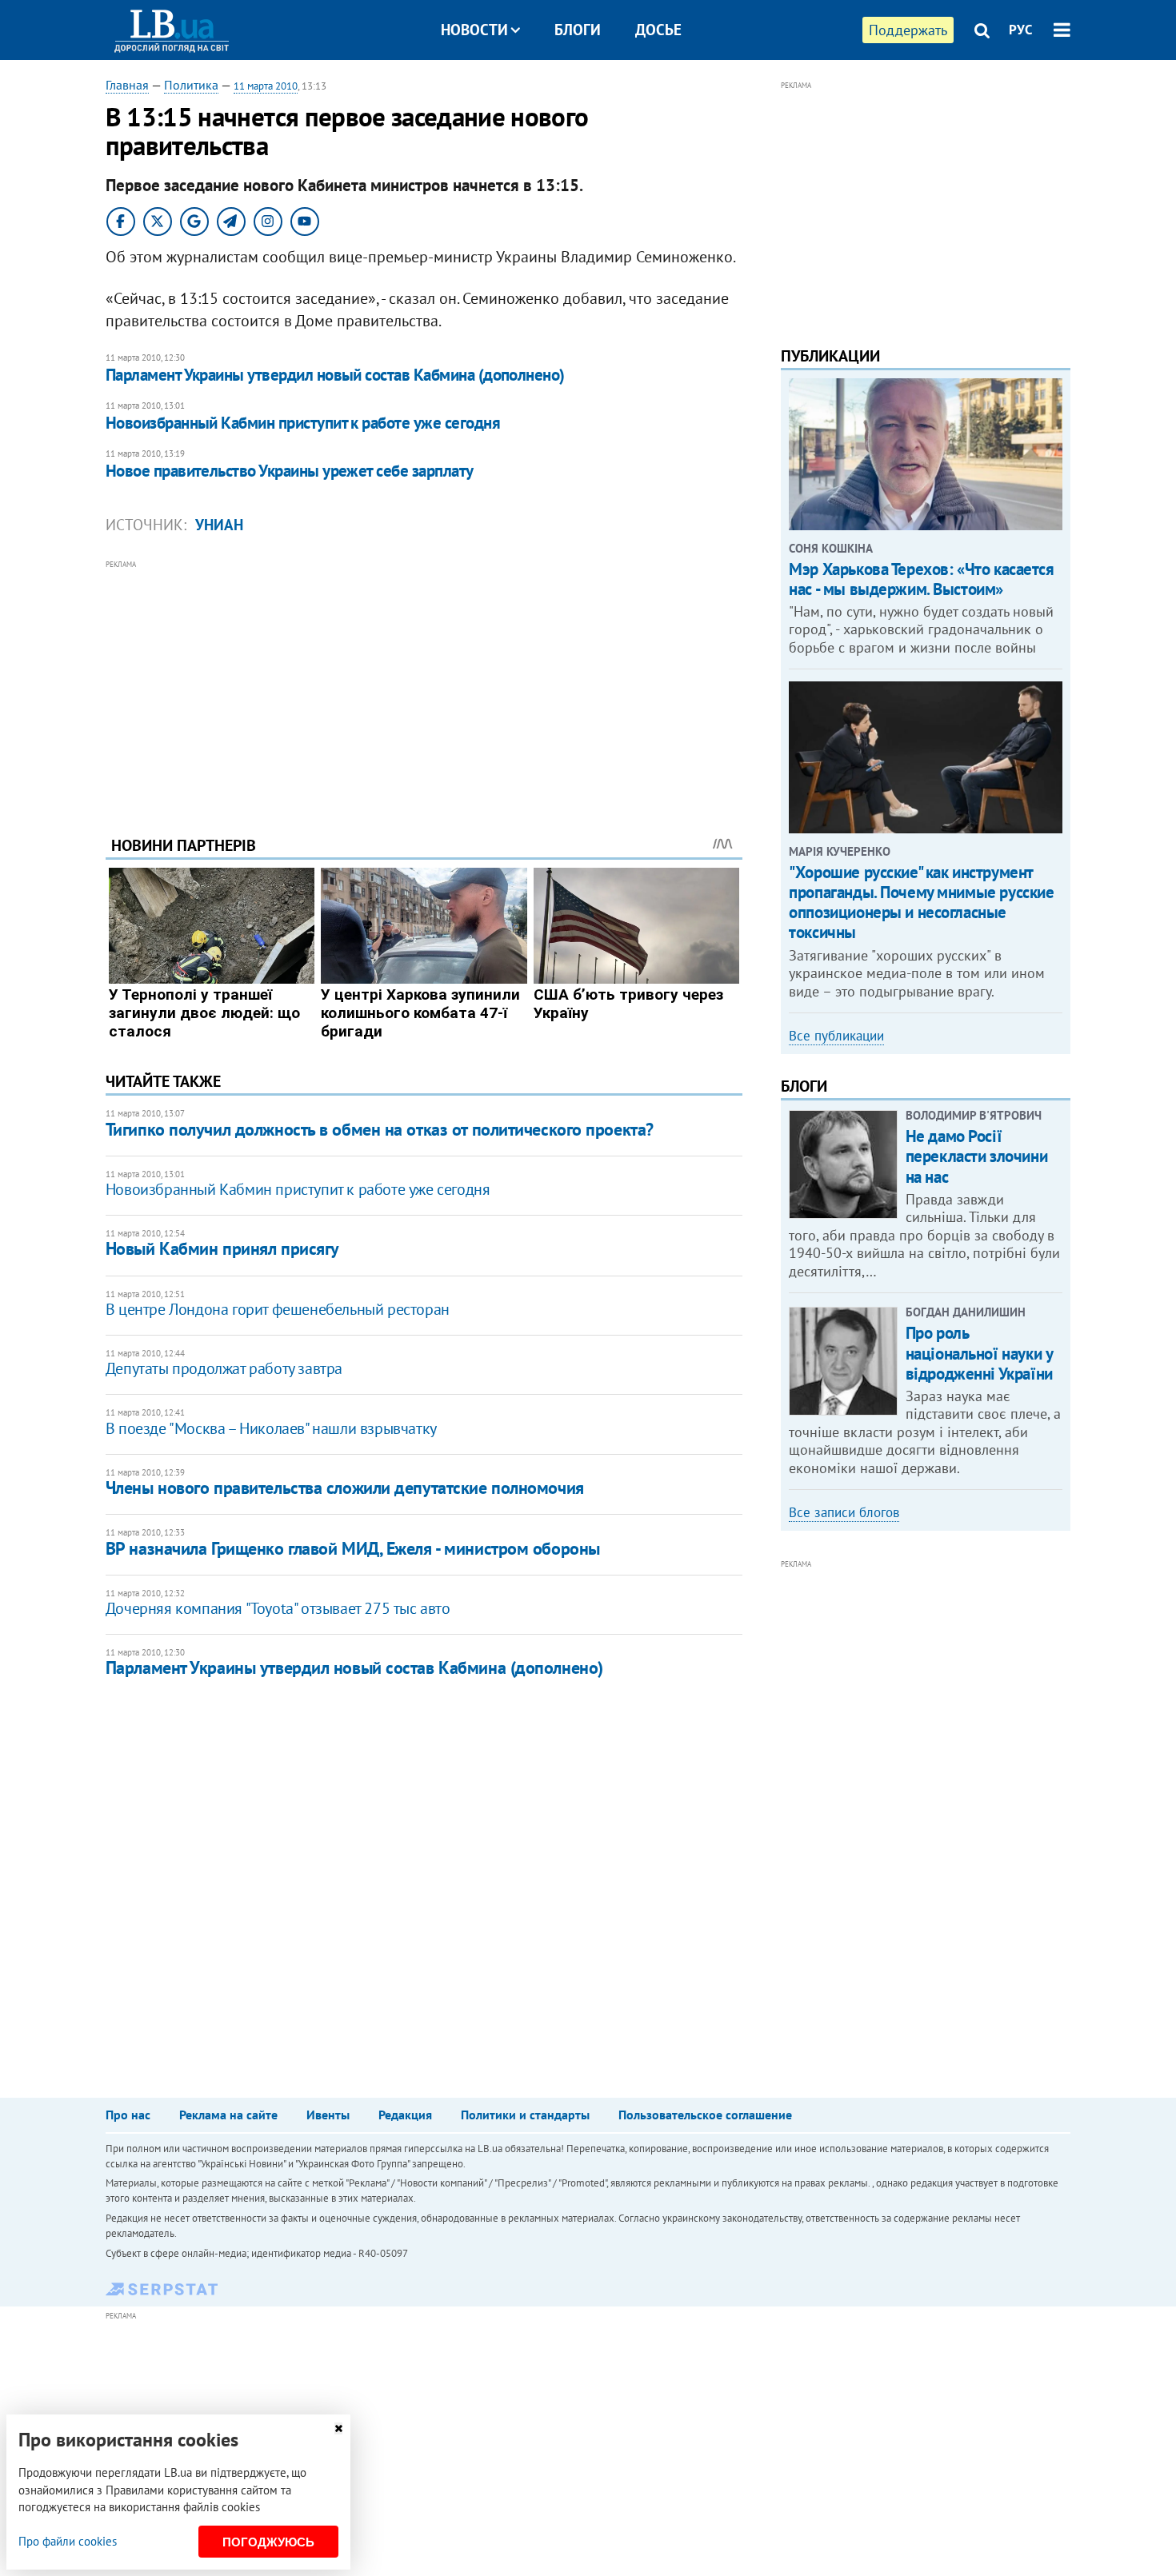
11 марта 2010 (266, 86)
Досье (658, 30)
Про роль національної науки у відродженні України (979, 1353)
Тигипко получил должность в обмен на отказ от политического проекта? (380, 1129)
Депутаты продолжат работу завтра (224, 1368)
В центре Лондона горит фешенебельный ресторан (278, 1309)
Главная (127, 85)
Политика (191, 85)
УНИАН (219, 525)
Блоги (578, 30)
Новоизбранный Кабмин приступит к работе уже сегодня (303, 423)
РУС (1021, 30)
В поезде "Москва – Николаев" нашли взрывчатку (271, 1428)
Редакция (405, 2115)
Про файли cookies (68, 2541)
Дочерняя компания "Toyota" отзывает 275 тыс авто (278, 1608)
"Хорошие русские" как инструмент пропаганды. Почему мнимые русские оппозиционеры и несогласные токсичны (921, 903)
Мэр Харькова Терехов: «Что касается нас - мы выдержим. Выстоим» (921, 579)
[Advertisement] (424, 685)
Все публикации (836, 1036)
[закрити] (338, 2428)
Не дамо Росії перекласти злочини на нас (976, 1156)
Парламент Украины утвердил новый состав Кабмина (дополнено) (335, 375)
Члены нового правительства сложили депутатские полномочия (345, 1488)
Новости (474, 30)
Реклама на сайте (228, 2115)
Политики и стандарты (525, 2115)
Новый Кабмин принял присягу (222, 1248)
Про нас (128, 2115)
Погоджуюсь (268, 2542)
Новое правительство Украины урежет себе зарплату (290, 471)
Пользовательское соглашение (705, 2115)
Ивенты (328, 2115)
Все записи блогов (844, 1512)
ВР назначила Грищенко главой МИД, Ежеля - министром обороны (353, 1548)
